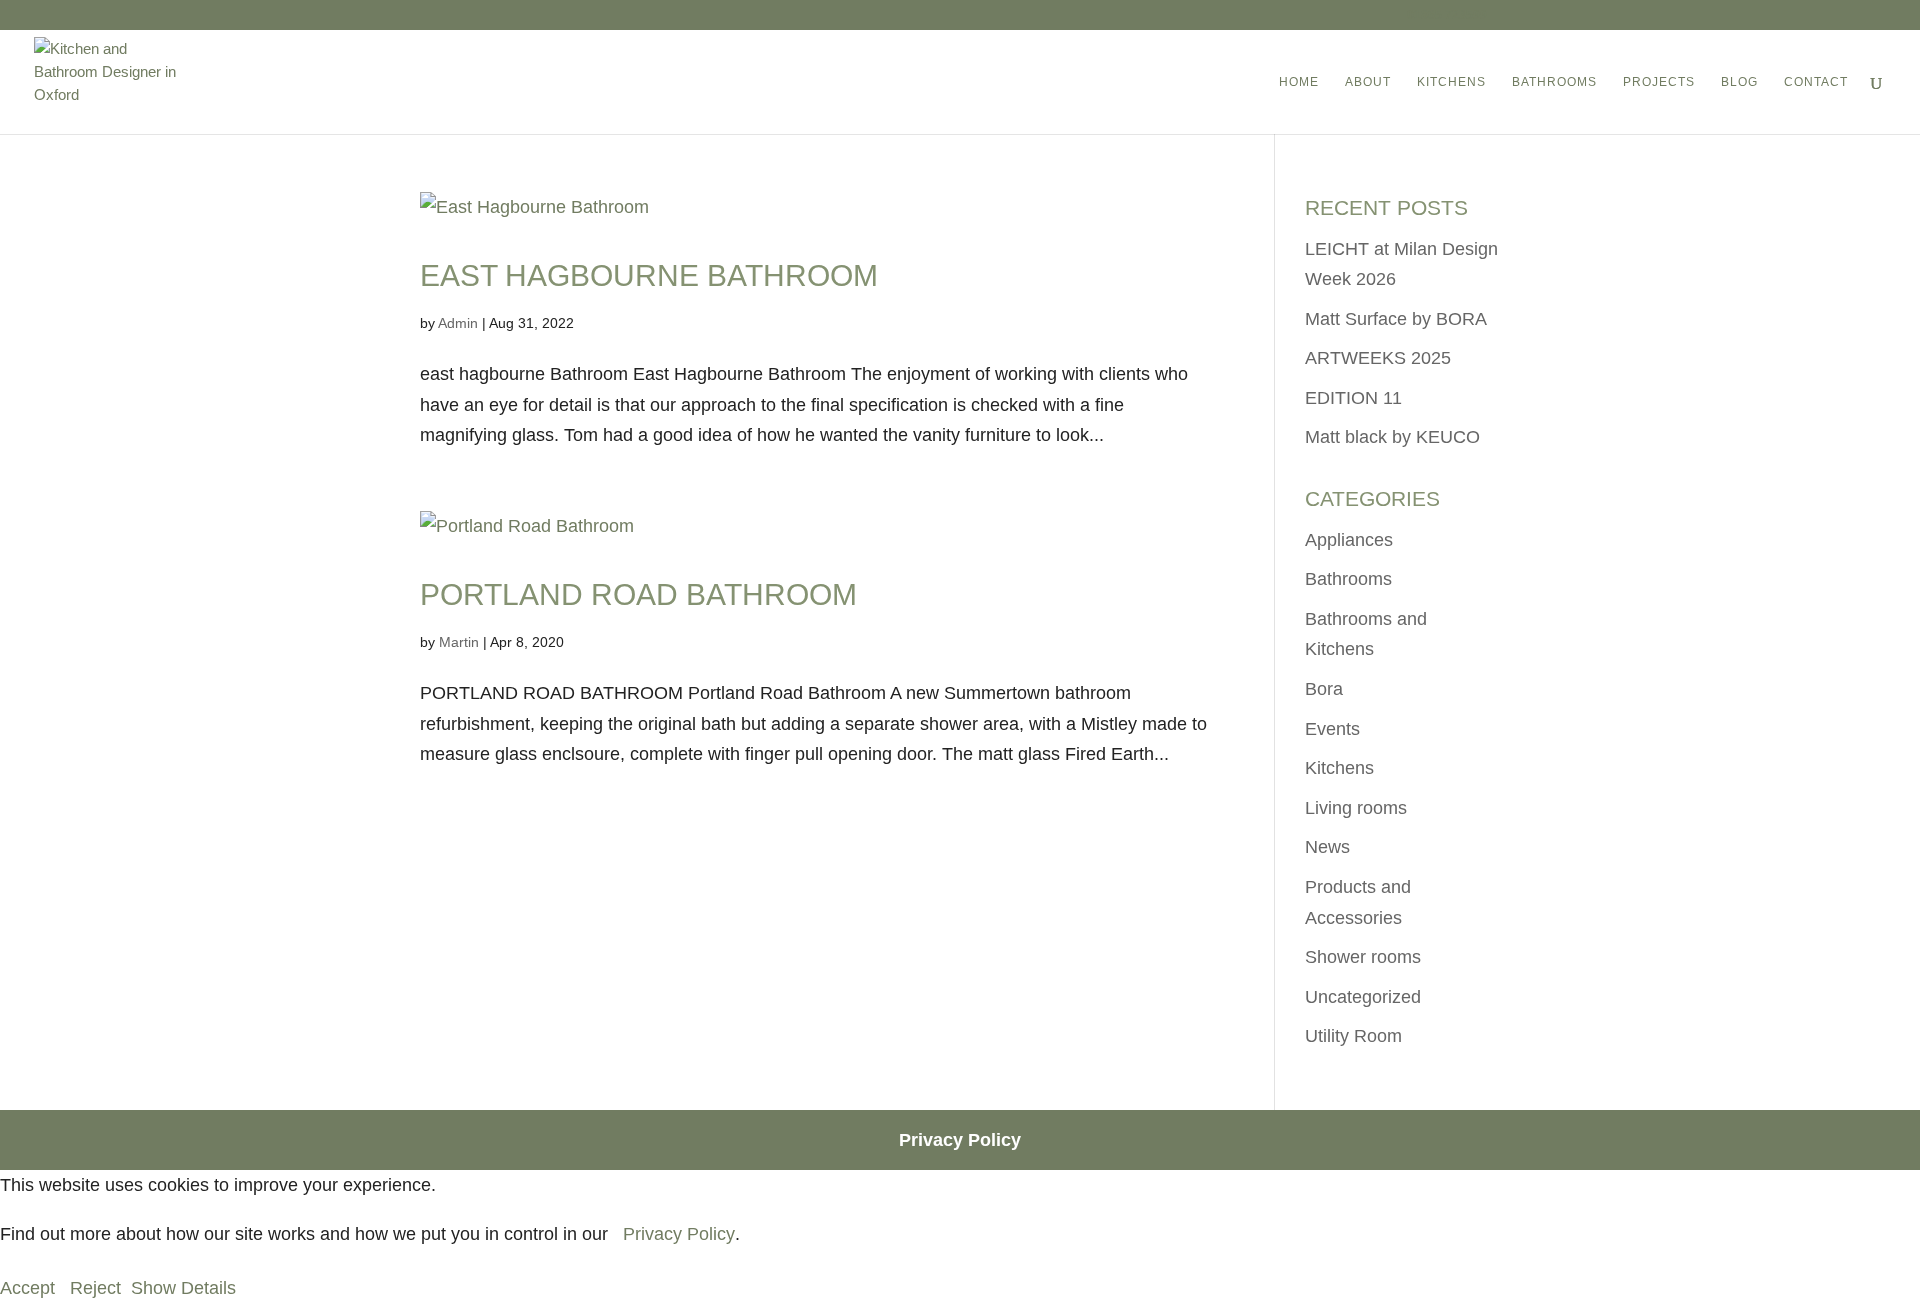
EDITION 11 (1353, 398)
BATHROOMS (1554, 82)
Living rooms (1356, 808)
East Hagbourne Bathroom (649, 275)
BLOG (1739, 82)
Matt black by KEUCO (1392, 437)
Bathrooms (1348, 579)
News (1327, 847)
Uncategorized (1363, 997)
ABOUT (1368, 82)
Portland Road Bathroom (638, 594)
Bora (1324, 689)
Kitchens (1339, 768)
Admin (458, 323)
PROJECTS (1659, 82)
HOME (1299, 82)
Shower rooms (1363, 957)
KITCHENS (1451, 82)
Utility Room (1353, 1036)
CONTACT (1816, 82)
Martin (459, 642)
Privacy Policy (960, 1140)
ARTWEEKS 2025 (1378, 358)
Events (1332, 729)
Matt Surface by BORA (1396, 319)
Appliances (1349, 540)
